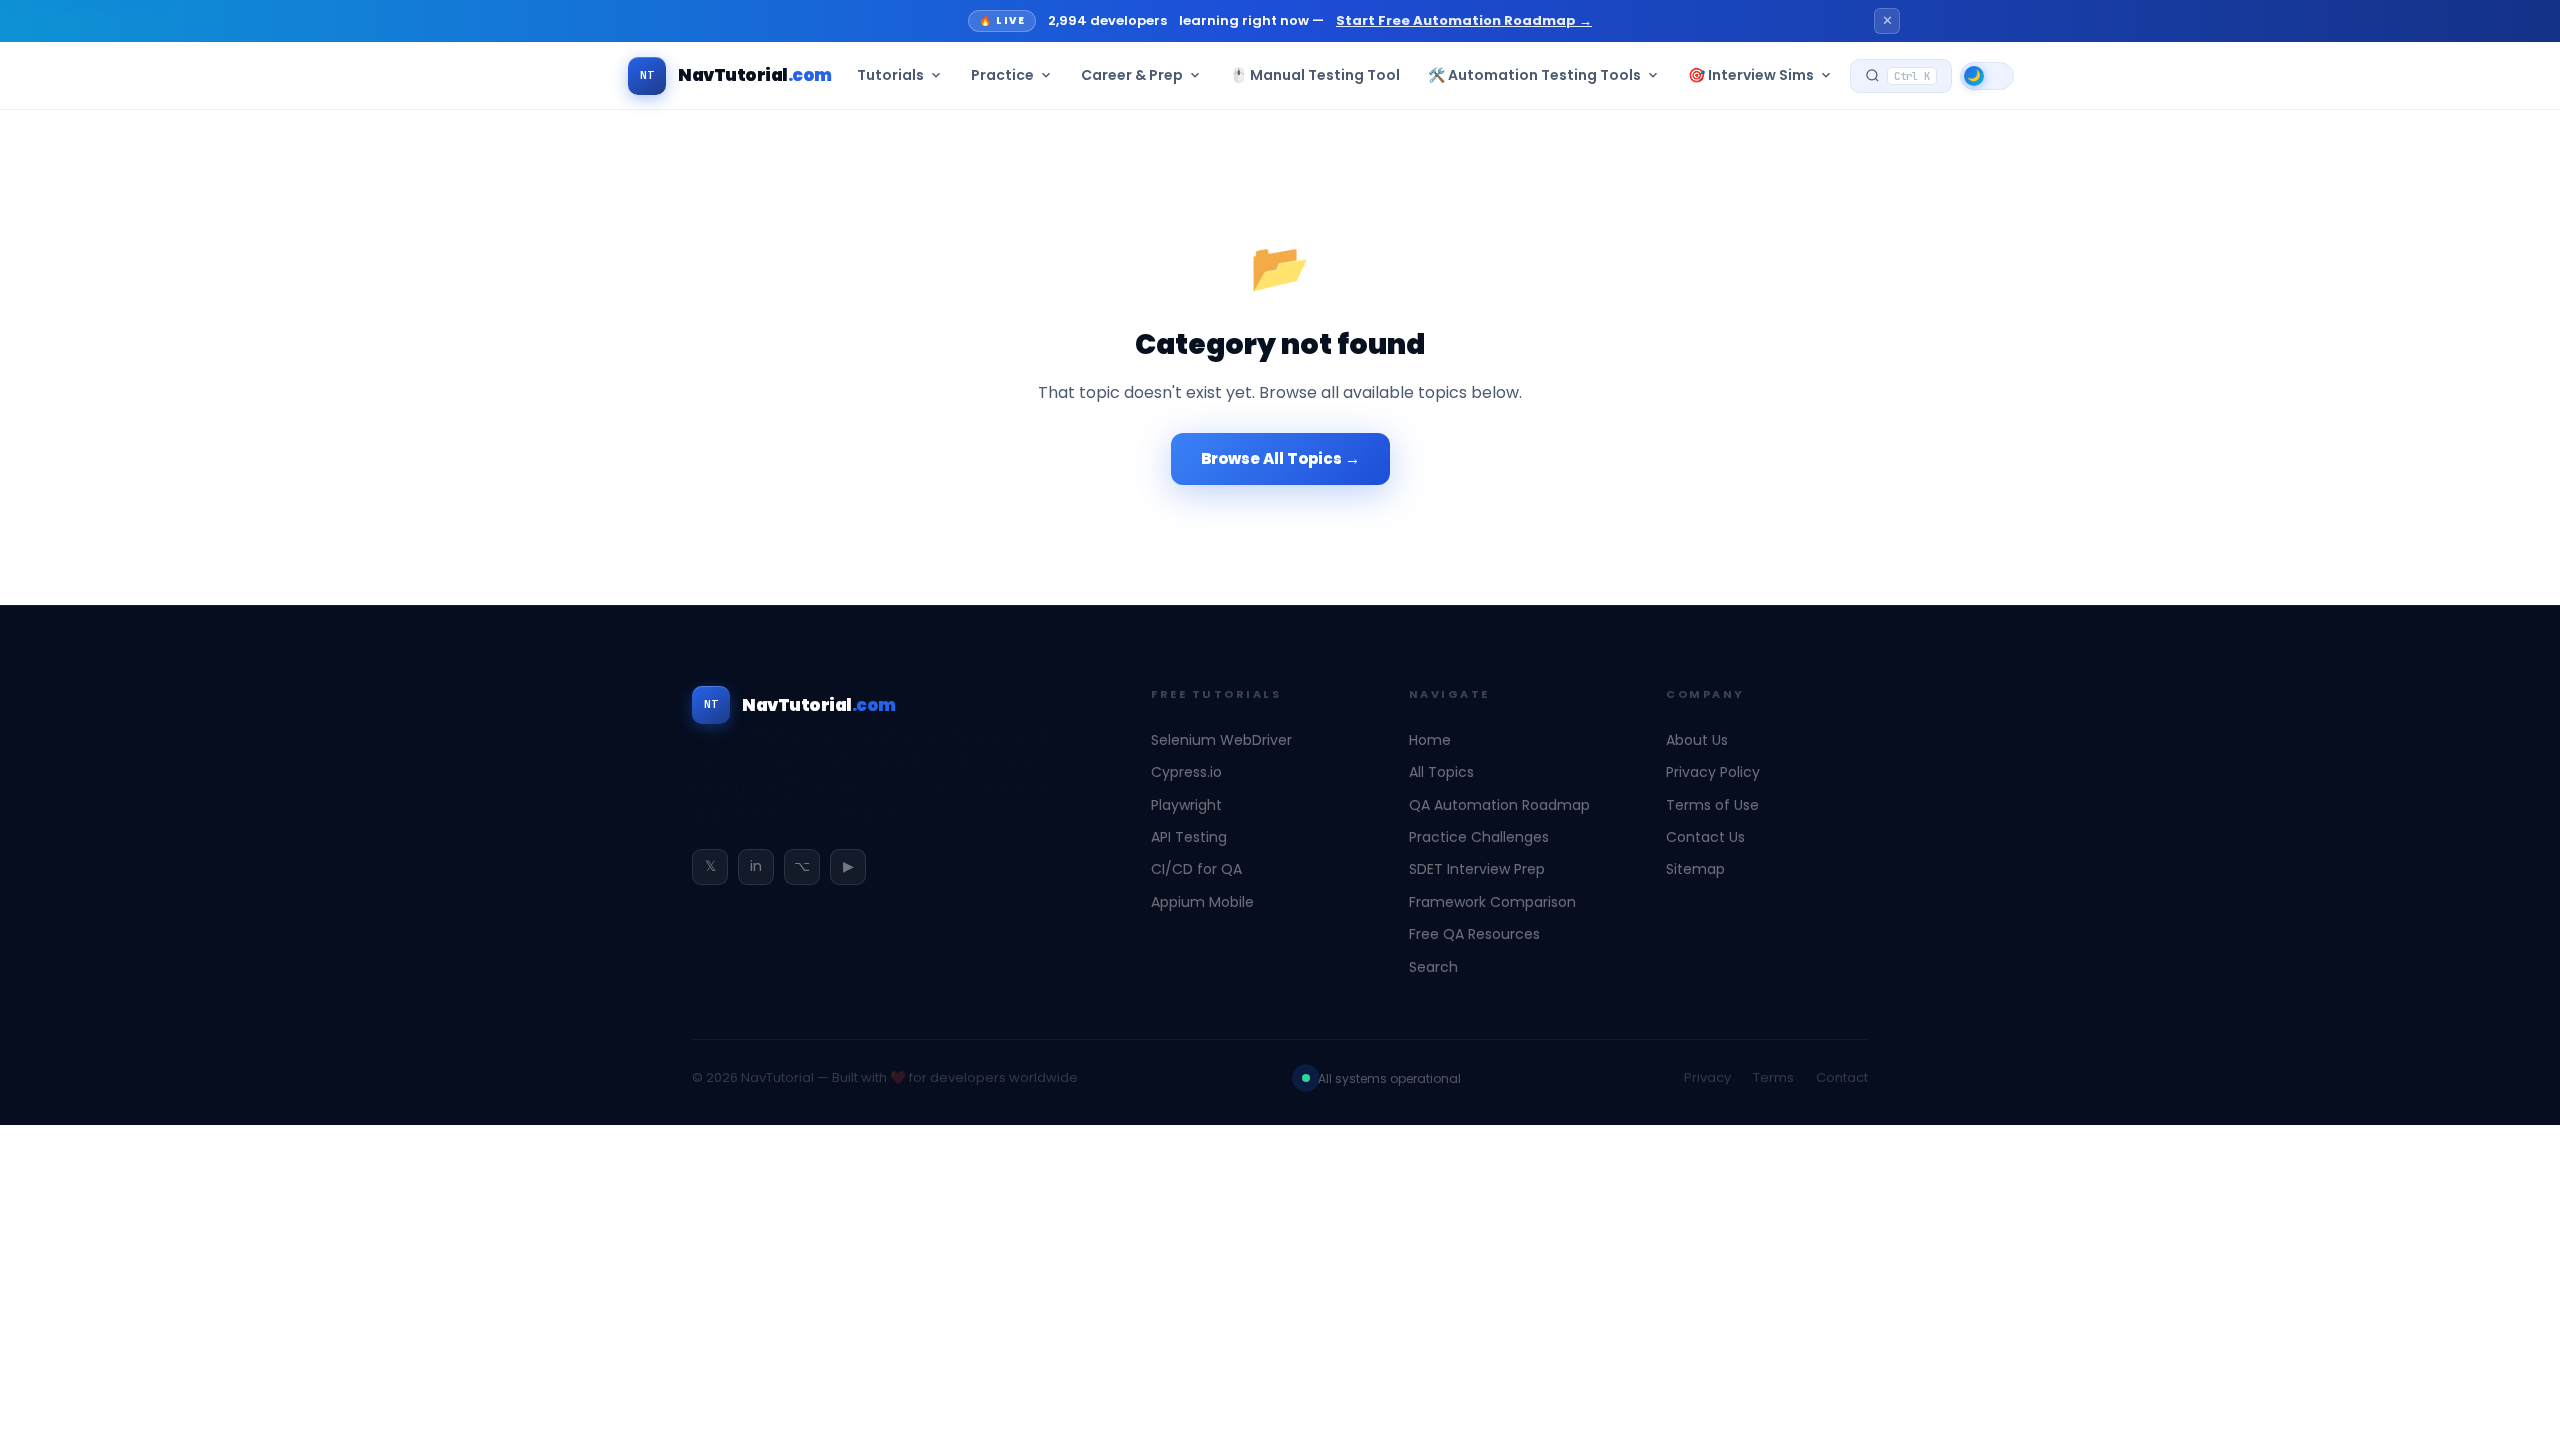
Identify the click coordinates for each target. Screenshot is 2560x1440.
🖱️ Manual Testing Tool (1315, 75)
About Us (1697, 740)
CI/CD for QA (1196, 869)
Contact (1842, 1077)
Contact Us (1705, 837)
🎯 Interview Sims (1751, 75)
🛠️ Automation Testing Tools (1534, 75)
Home (1430, 740)
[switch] (1987, 76)
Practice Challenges (1479, 837)
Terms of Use (1712, 805)
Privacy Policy (1713, 772)
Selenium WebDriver (1221, 740)
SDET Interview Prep (1477, 869)
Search (1433, 967)
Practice (1002, 75)
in (756, 866)
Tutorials (890, 75)
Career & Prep (1132, 75)
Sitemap (1695, 869)
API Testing (1189, 837)
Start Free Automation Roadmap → (1464, 20)
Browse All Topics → (1280, 458)
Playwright (1186, 805)
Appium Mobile (1202, 902)
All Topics (1441, 772)
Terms (1773, 1077)
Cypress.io (1186, 772)
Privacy (1707, 1077)
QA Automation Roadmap (1499, 805)
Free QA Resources (1474, 934)
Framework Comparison (1492, 902)
